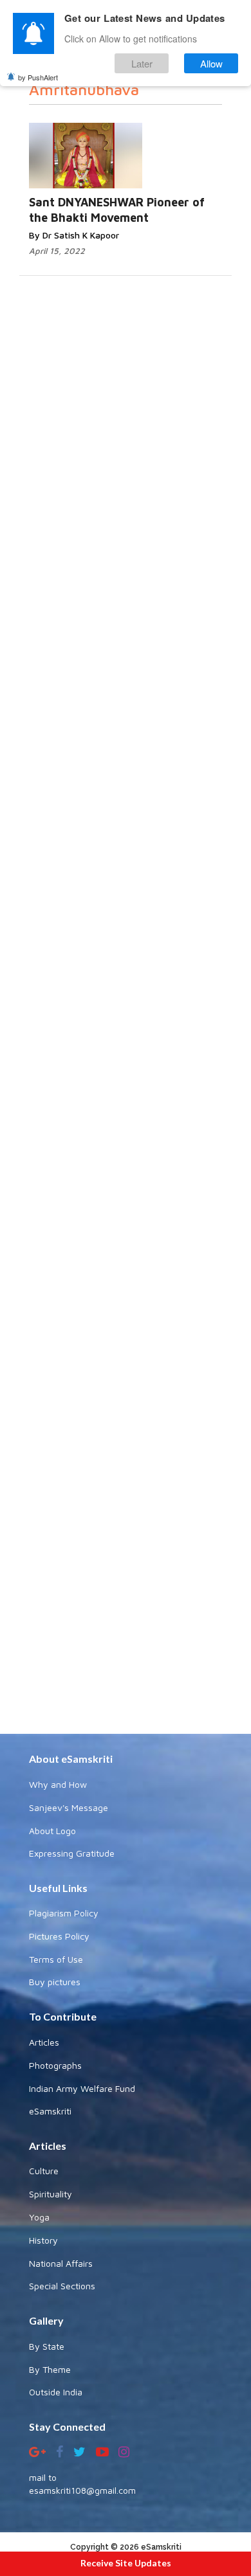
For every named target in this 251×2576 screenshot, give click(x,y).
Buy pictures (55, 1982)
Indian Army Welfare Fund (82, 2088)
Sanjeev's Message (69, 1807)
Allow (211, 63)
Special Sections (62, 2286)
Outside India (56, 2392)
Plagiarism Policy (64, 1913)
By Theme (50, 2369)
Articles (44, 2042)
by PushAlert (38, 77)
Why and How (58, 1784)
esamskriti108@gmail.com (82, 2490)
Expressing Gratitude (72, 1853)
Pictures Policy (59, 1936)
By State (47, 2346)
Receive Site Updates (126, 2563)
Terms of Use (56, 1959)
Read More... (163, 143)
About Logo (52, 1831)
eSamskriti (50, 2111)
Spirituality (51, 2194)
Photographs (55, 2065)
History (43, 2240)
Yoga (39, 2217)
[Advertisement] (126, 1239)
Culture (44, 2171)
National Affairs (61, 2263)
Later (142, 63)
